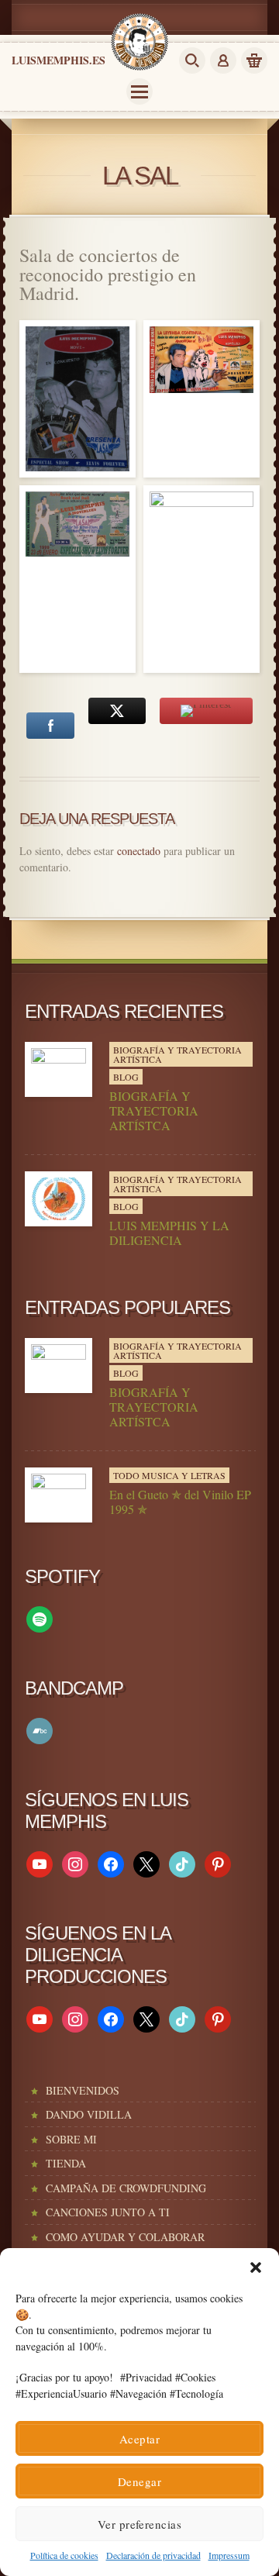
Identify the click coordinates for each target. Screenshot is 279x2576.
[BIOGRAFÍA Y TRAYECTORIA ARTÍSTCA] (59, 1069)
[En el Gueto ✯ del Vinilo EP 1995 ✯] (59, 1495)
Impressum (229, 2555)
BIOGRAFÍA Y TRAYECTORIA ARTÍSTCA (154, 1111)
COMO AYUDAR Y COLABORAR (125, 2237)
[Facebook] (111, 1862)
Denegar (139, 2481)
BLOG (126, 1077)
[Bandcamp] (40, 1729)
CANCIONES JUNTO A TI (108, 2212)
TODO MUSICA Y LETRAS (169, 1475)
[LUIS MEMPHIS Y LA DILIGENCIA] (59, 1199)
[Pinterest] (218, 1862)
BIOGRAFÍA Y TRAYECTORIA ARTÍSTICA (177, 1054)
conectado (139, 851)
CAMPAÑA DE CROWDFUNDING (126, 2188)
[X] (146, 1862)
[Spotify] (40, 1617)
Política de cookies (64, 2555)
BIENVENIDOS (83, 2090)
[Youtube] (40, 1862)
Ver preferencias (139, 2524)
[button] (256, 2267)
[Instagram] (75, 1862)
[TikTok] (182, 1862)
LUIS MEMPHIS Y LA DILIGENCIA (169, 1233)
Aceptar (139, 2439)
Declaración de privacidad (153, 2555)
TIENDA (66, 2163)
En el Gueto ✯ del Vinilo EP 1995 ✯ (180, 1502)
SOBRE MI (71, 2139)
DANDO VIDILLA (89, 2114)
